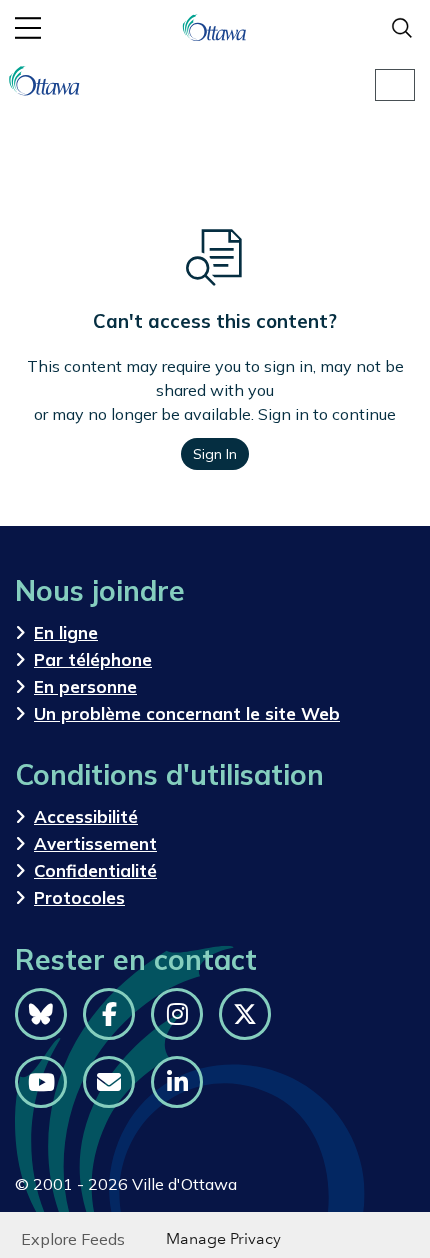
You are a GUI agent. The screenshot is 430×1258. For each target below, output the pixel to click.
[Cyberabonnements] (109, 1082)
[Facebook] (109, 1014)
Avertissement (95, 843)
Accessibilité (86, 816)
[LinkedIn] (177, 1082)
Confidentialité (95, 870)
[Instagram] (177, 1014)
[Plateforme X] (245, 1014)
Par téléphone (93, 659)
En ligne (66, 632)
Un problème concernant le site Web (187, 713)
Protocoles (79, 897)
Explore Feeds (73, 1239)
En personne (85, 686)
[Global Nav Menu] (28, 28)
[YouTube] (41, 1082)
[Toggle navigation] (395, 85)
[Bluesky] (41, 1014)
